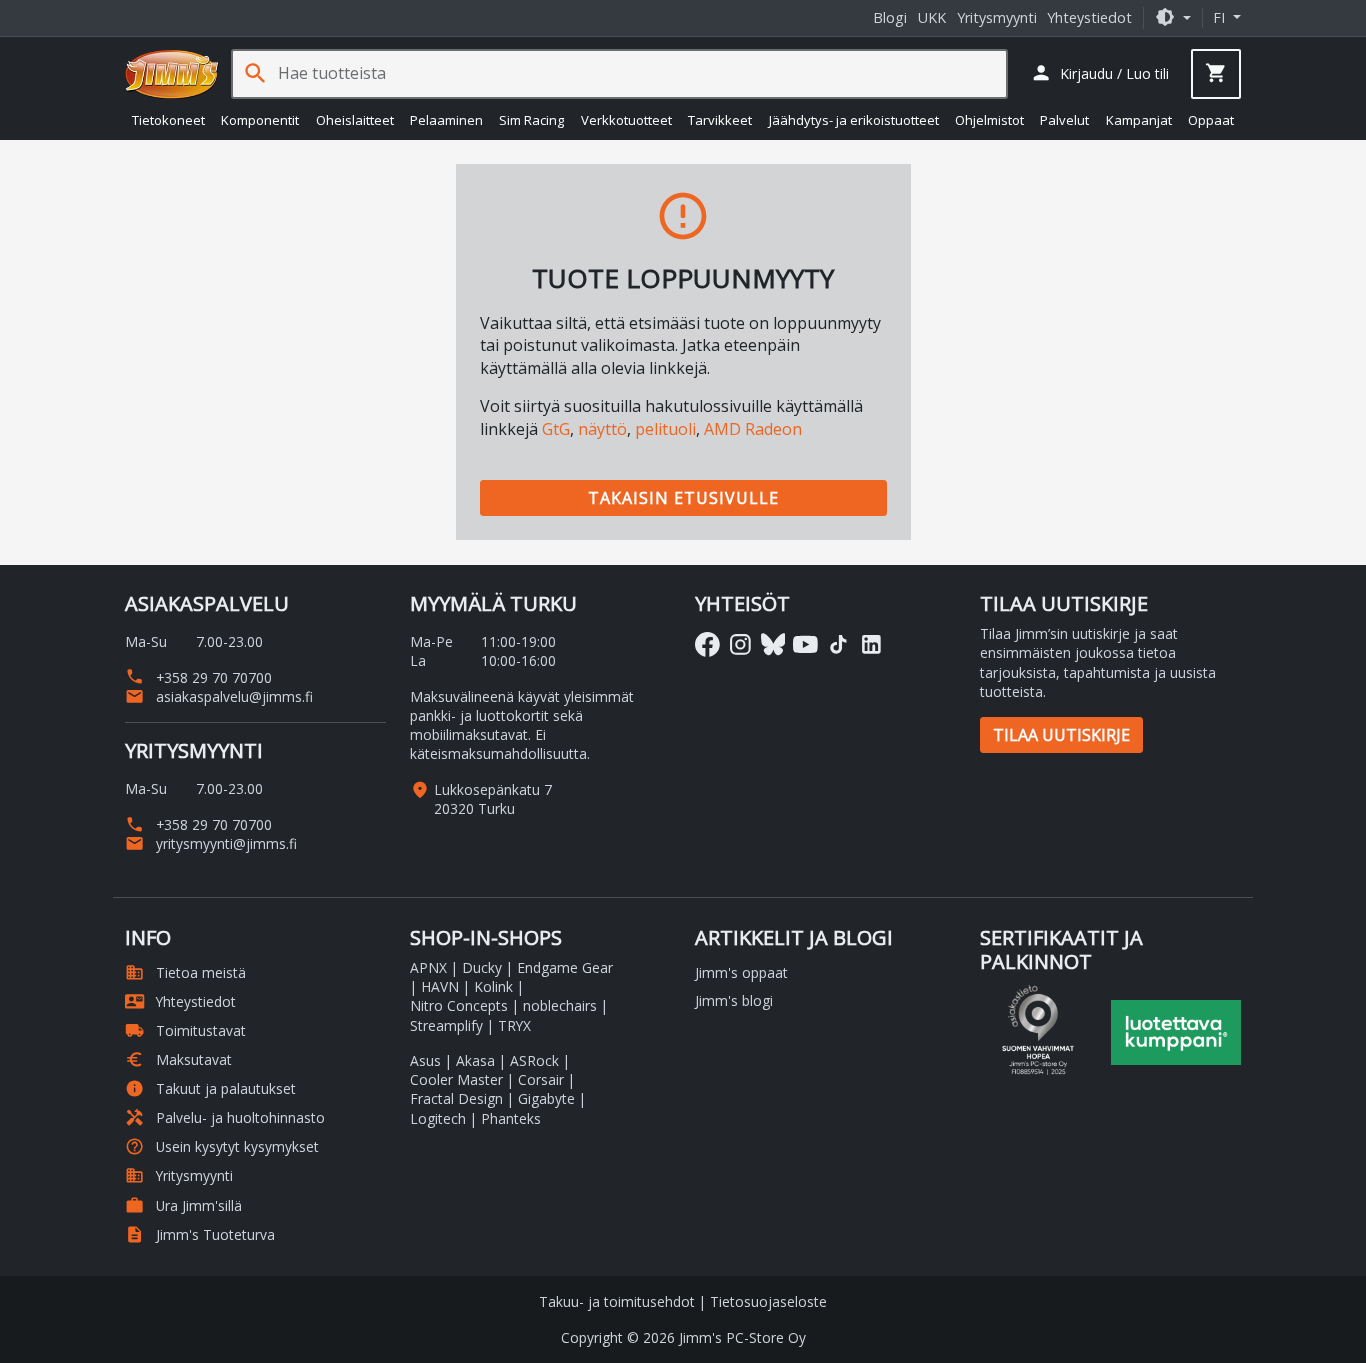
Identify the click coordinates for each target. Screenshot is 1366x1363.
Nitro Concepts (459, 1005)
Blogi (890, 17)
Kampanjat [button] (1139, 120)
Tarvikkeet (720, 120)
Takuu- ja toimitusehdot (617, 1301)
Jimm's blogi (734, 1000)
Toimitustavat (185, 1030)
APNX (428, 967)
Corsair (541, 1079)
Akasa (475, 1060)
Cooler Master (456, 1079)
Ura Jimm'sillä (183, 1205)
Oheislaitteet (355, 120)
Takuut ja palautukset (210, 1088)
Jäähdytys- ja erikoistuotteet (854, 120)
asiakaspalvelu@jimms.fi (219, 696)
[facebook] (707, 644)
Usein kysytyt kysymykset (222, 1146)
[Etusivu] (172, 74)
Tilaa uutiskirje (1061, 735)
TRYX (514, 1025)
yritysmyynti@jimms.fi (211, 843)
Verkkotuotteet (626, 120)
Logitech (438, 1118)
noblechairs (560, 1005)
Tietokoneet (168, 120)
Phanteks (511, 1118)
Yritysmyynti (997, 17)
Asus (425, 1060)
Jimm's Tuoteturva (200, 1234)
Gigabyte (546, 1098)
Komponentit (260, 120)
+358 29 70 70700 (198, 677)
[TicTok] (838, 644)
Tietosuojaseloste (768, 1301)
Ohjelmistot (989, 120)
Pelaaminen (446, 120)
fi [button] (1221, 17)
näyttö (602, 429)
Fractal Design (456, 1098)
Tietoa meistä (185, 972)
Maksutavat (178, 1059)
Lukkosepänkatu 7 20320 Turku (493, 799)
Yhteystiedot (1089, 17)
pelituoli (665, 429)
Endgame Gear (565, 967)
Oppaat (1211, 120)
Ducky (482, 967)
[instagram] (740, 644)
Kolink (493, 986)
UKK (932, 17)
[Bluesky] (773, 644)
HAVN (440, 986)
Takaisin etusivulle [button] (683, 498)
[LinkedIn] (871, 644)
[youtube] (805, 644)
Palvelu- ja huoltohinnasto (225, 1117)
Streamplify (446, 1025)
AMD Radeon (753, 429)
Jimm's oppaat (741, 972)
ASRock (534, 1060)
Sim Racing (531, 120)
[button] (1173, 17)
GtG (556, 429)
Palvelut (1064, 120)
